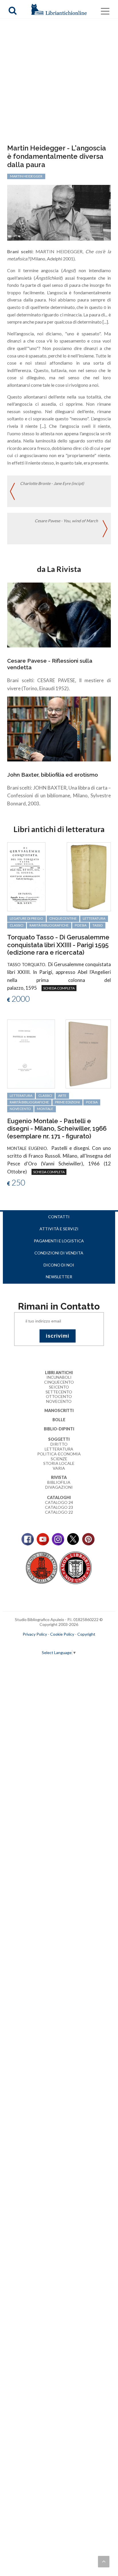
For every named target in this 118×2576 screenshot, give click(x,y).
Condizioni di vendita (59, 1253)
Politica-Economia (59, 1454)
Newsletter (59, 1277)
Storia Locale (59, 1463)
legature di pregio (26, 918)
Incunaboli (59, 1377)
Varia (59, 1468)
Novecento (20, 1109)
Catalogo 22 (59, 1512)
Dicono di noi (59, 1265)
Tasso (98, 925)
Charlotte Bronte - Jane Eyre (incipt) (52, 483)
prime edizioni (67, 1102)
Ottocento (59, 1396)
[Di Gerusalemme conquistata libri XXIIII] (26, 876)
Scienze (59, 1459)
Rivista (59, 1477)
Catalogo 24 (59, 1502)
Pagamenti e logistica (59, 1241)
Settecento (59, 1392)
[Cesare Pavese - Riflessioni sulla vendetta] (59, 615)
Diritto (59, 1444)
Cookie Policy (62, 1634)
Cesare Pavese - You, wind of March (66, 521)
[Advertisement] (59, 82)
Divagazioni (59, 1487)
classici (17, 925)
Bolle (59, 1420)
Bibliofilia (59, 1482)
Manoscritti (59, 1410)
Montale (45, 1109)
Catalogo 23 (59, 1507)
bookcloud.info (69, 1643)
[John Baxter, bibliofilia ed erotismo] (59, 728)
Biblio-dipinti (59, 1429)
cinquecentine (63, 918)
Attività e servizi (59, 1229)
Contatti (59, 1217)
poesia (81, 925)
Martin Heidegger (26, 176)
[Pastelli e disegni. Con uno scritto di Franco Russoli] (31, 1053)
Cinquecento (59, 1382)
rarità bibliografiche (49, 925)
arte (62, 1095)
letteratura (94, 918)
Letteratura (59, 1449)
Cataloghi (59, 1497)
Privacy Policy (35, 1634)
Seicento (59, 1387)
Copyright (86, 1634)
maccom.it (42, 1643)
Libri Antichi (59, 1373)
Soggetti (59, 1439)
